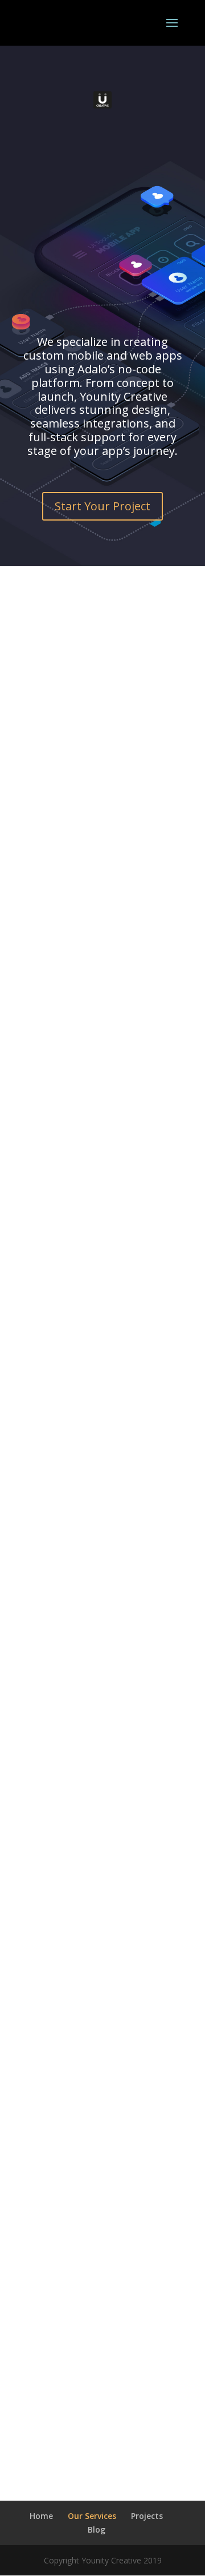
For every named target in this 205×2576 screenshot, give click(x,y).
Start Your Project (102, 506)
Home (41, 2516)
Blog (97, 2529)
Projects (147, 2516)
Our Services (92, 2516)
